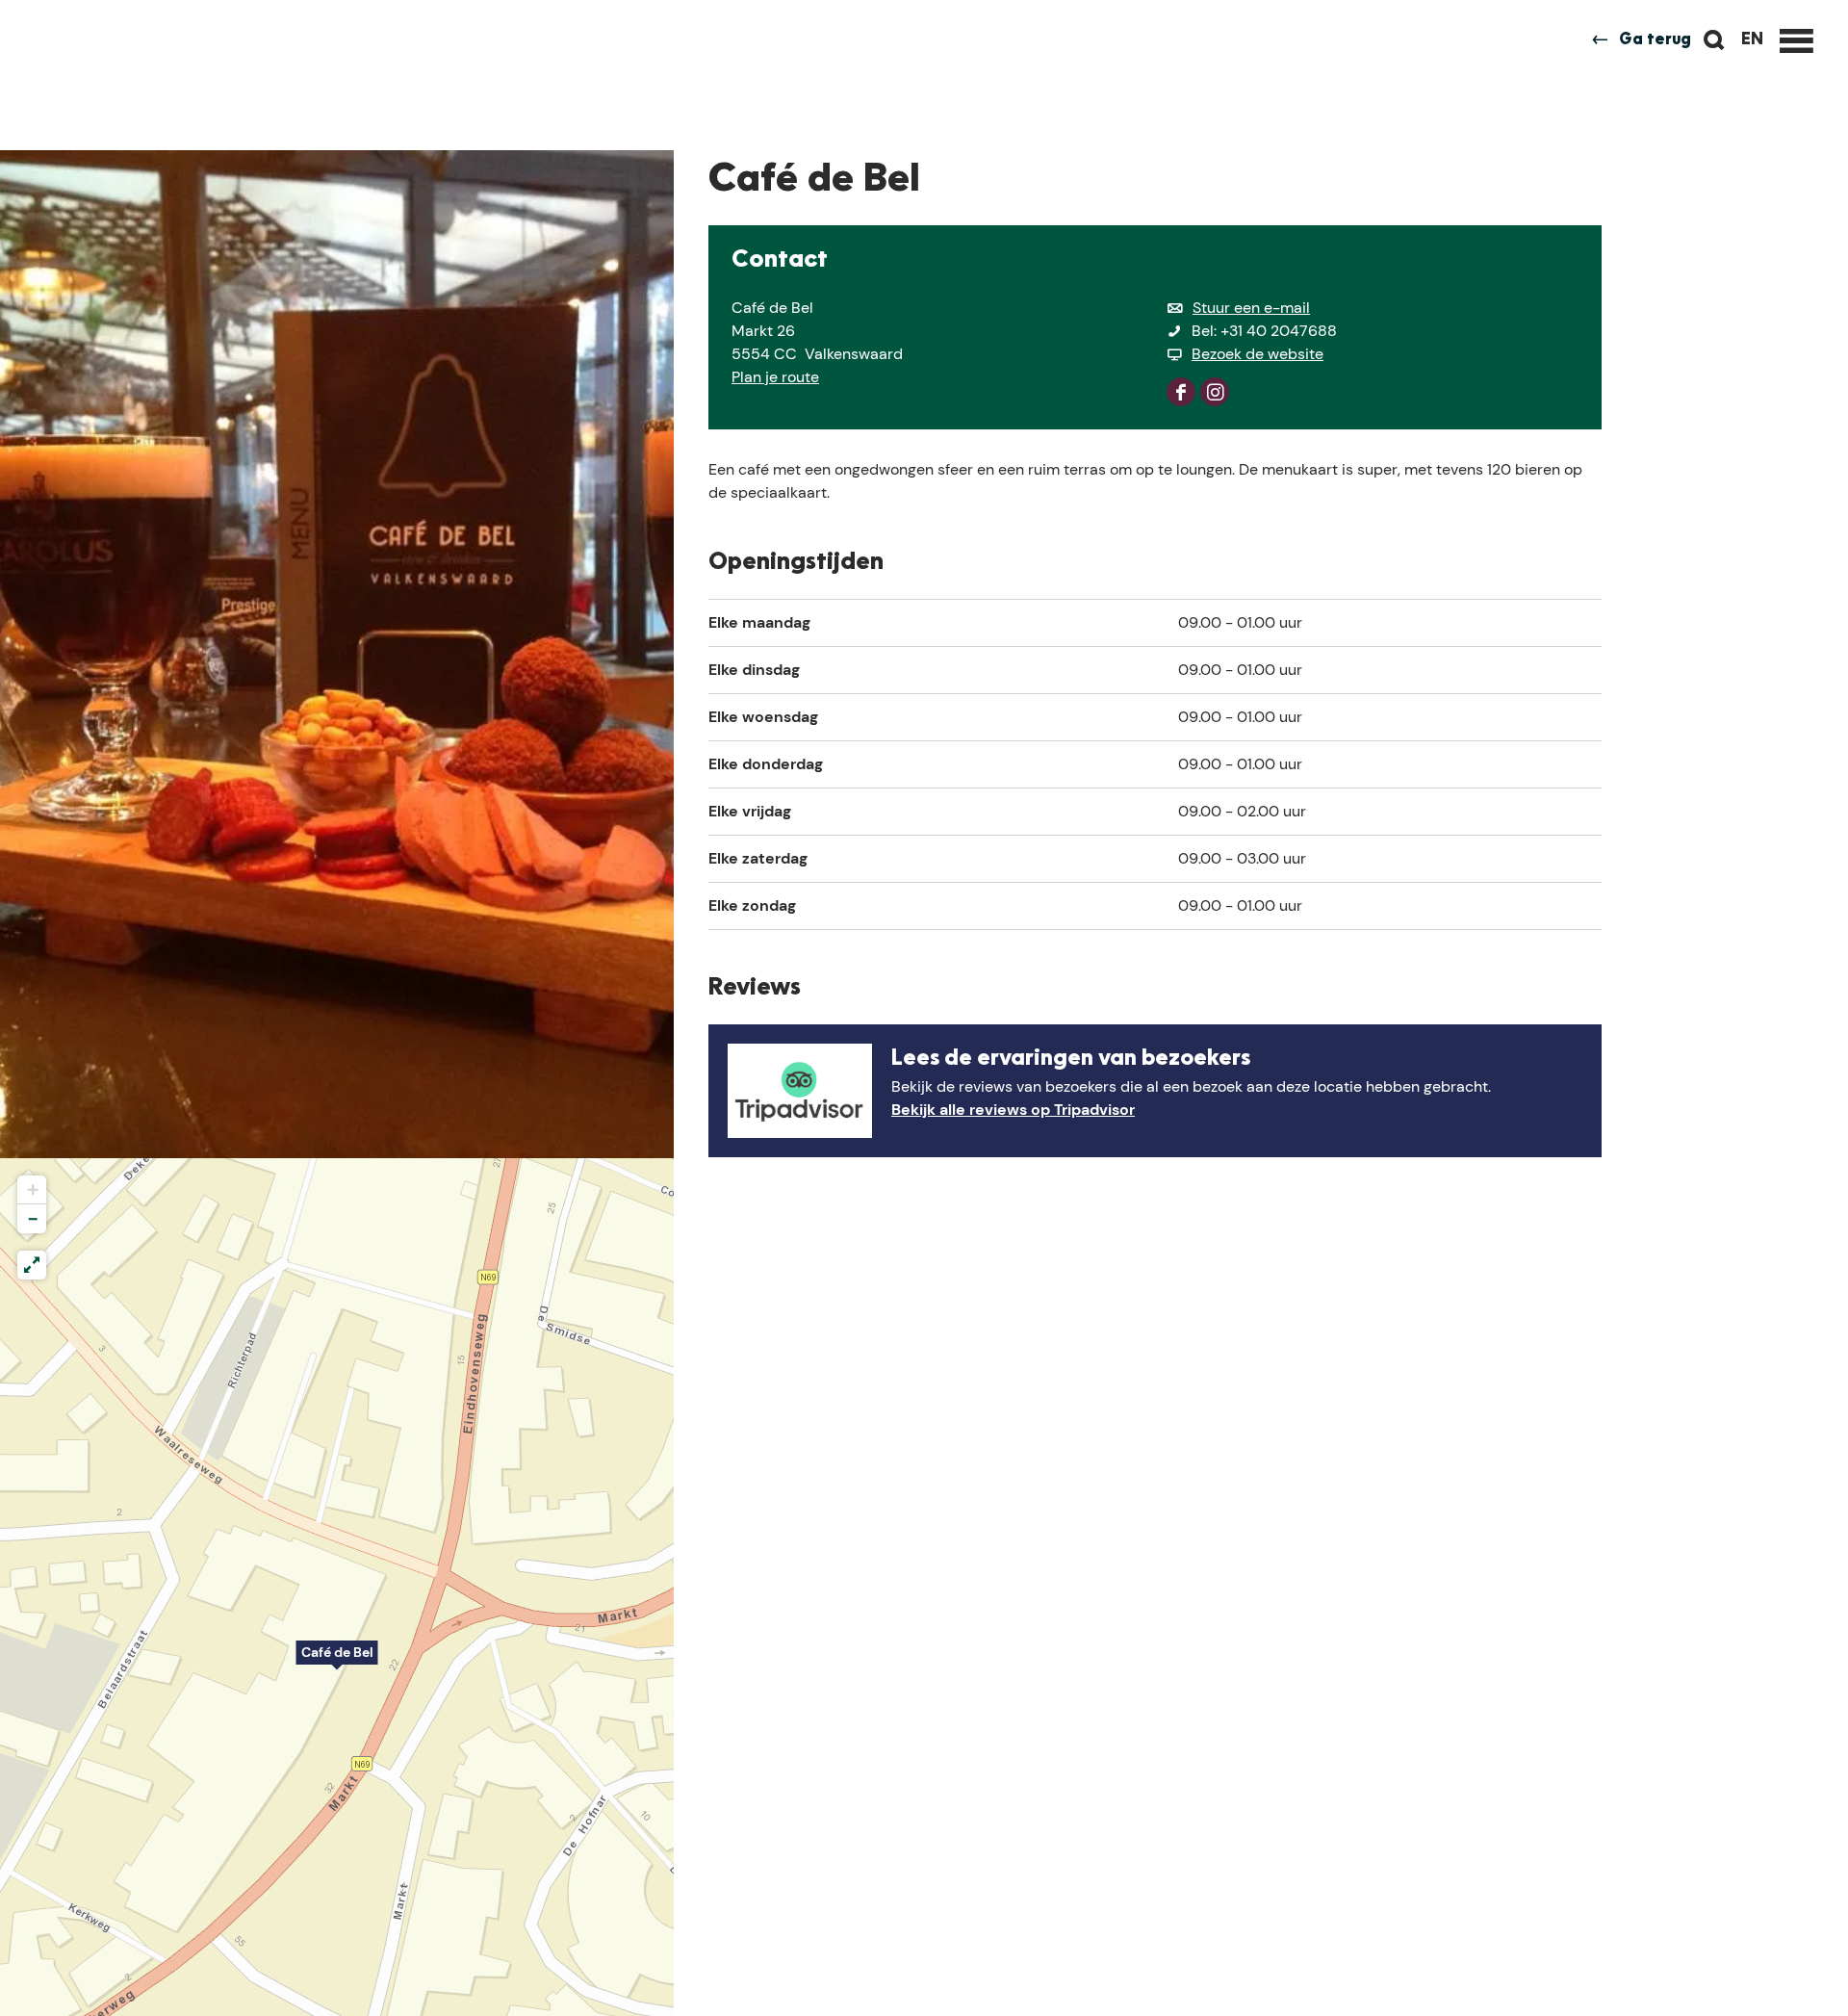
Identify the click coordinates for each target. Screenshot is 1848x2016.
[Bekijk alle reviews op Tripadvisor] (800, 1091)
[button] (337, 1663)
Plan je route (775, 377)
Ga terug (1655, 40)
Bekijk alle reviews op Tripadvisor (1013, 1110)
